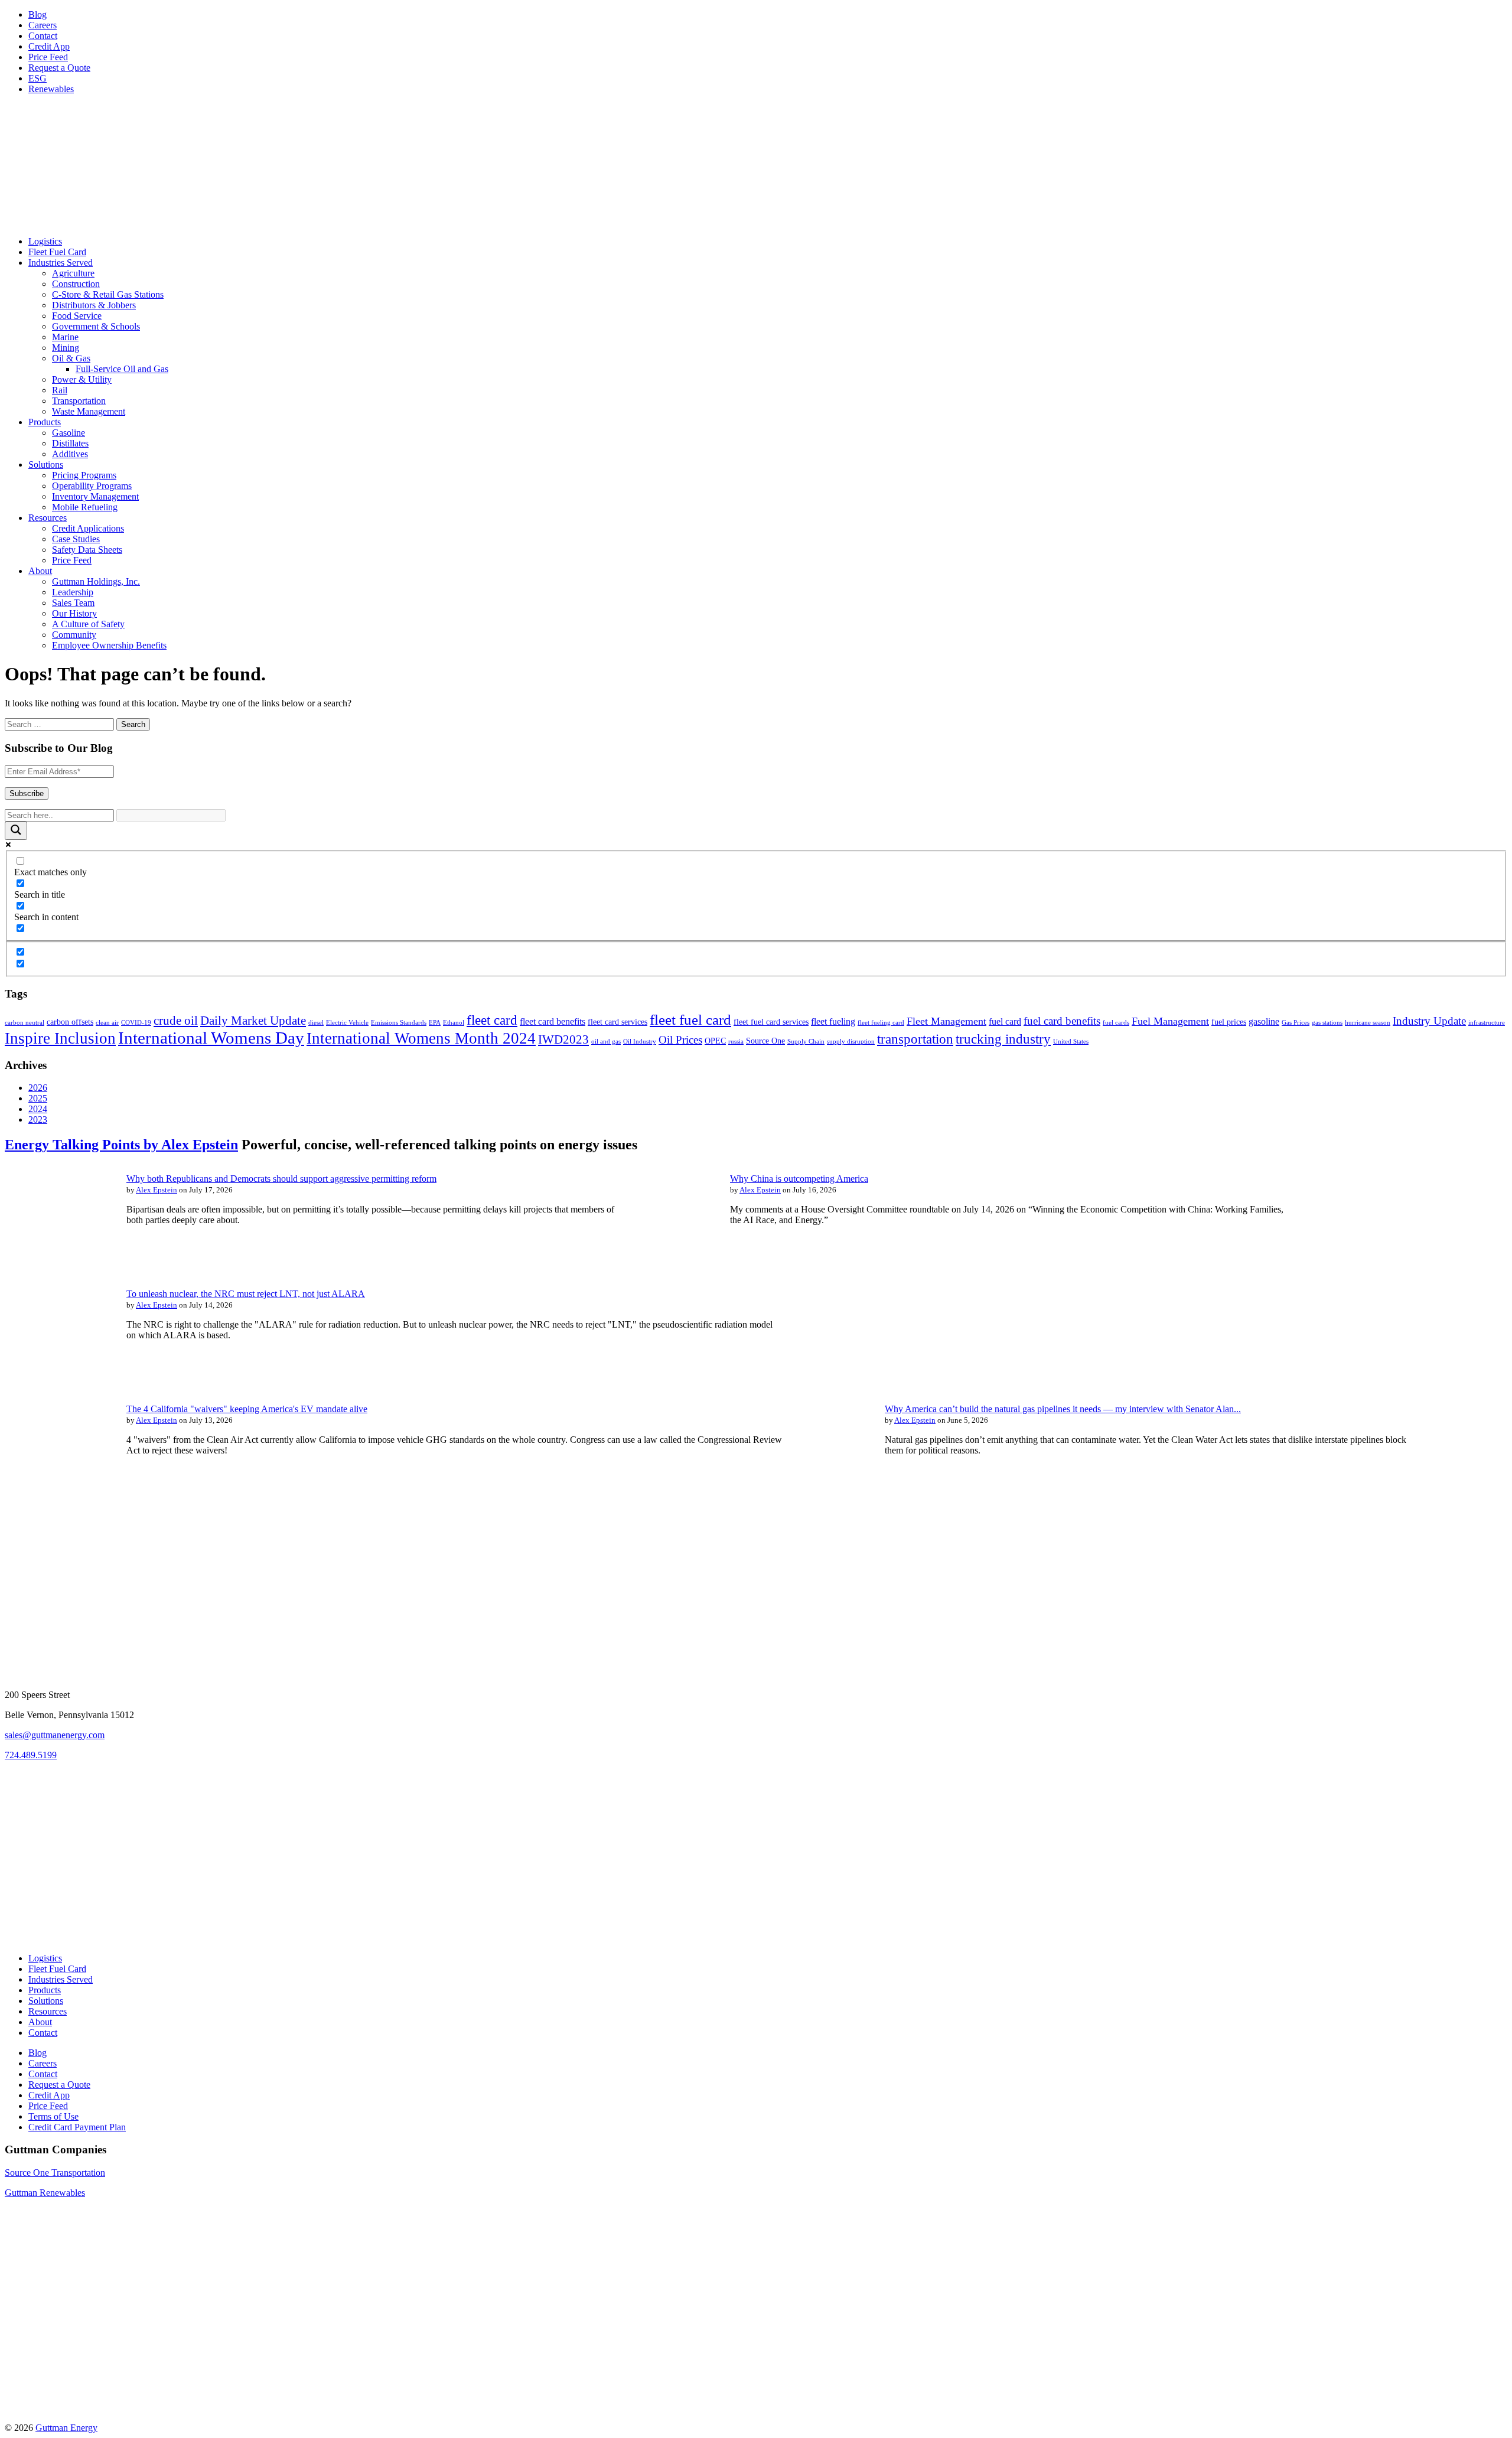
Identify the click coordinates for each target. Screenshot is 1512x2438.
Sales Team (73, 603)
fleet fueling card (881, 1023)
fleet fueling (833, 1021)
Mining (66, 348)
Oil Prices (680, 1040)
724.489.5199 (31, 1755)
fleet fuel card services (771, 1022)
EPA (435, 1023)
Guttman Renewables (45, 2193)
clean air (107, 1023)
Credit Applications (88, 528)
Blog (38, 14)
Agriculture (73, 273)
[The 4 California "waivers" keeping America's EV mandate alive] (58, 1492)
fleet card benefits (553, 1021)
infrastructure (1487, 1023)
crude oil (176, 1021)
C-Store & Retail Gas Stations (108, 294)
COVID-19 (136, 1023)
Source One (765, 1041)
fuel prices (1229, 1022)
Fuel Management (1170, 1021)
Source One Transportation (55, 2173)
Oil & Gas (71, 358)
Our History (74, 613)
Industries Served (61, 263)
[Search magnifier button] (16, 831)
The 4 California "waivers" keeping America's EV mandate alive (247, 1409)
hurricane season (1368, 1023)
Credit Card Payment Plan (77, 2127)
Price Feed (48, 57)
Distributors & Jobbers (94, 305)
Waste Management (89, 411)
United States (1071, 1042)
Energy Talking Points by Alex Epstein (121, 1145)
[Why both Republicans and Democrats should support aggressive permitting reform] (58, 1262)
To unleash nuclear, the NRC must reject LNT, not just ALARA (246, 1294)
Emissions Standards (399, 1023)
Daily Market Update (253, 1021)
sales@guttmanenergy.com (55, 1735)
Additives (70, 454)
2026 (38, 1088)
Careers (43, 25)
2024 (38, 1109)
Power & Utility (82, 379)
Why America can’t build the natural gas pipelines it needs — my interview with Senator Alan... (1063, 1409)
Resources (48, 518)
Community (74, 635)
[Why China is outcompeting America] (661, 1262)
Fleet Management (946, 1021)
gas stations (1327, 1023)
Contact (43, 36)
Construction (76, 284)
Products (45, 422)
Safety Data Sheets (87, 550)
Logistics (45, 241)
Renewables (51, 89)
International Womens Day (211, 1038)
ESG (38, 78)
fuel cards (1116, 1023)
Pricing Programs (84, 475)
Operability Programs (92, 486)
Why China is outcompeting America (799, 1179)
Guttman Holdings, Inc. (96, 581)
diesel (316, 1023)
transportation (915, 1039)
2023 (38, 1119)
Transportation (79, 401)
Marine (65, 337)
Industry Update (1429, 1021)
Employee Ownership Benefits (109, 645)
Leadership (73, 592)
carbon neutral (25, 1023)
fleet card (492, 1020)
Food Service (77, 316)
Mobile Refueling (85, 507)
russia (736, 1042)
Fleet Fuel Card (57, 252)
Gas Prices (1296, 1023)
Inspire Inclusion (60, 1038)
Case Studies (76, 539)
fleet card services (617, 1022)
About (40, 571)
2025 (38, 1098)
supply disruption (851, 1042)
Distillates (70, 443)
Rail (60, 390)
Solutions (46, 465)
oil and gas (606, 1042)
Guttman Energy (66, 2428)
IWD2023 (563, 1039)
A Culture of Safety (88, 624)
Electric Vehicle (347, 1023)
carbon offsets (70, 1022)
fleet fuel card (690, 1020)
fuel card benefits (1062, 1021)
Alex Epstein (157, 1190)
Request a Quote (59, 68)
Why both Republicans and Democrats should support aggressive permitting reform (281, 1179)
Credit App (49, 46)
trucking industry (1003, 1039)
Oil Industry (640, 1042)
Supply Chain (806, 1042)
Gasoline (69, 433)
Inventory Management (95, 496)
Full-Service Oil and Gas (122, 369)
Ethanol (454, 1023)
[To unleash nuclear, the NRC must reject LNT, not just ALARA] (58, 1377)
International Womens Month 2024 (421, 1038)
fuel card (1005, 1021)
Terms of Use (53, 2116)
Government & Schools (96, 326)
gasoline (1264, 1021)
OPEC (715, 1041)
